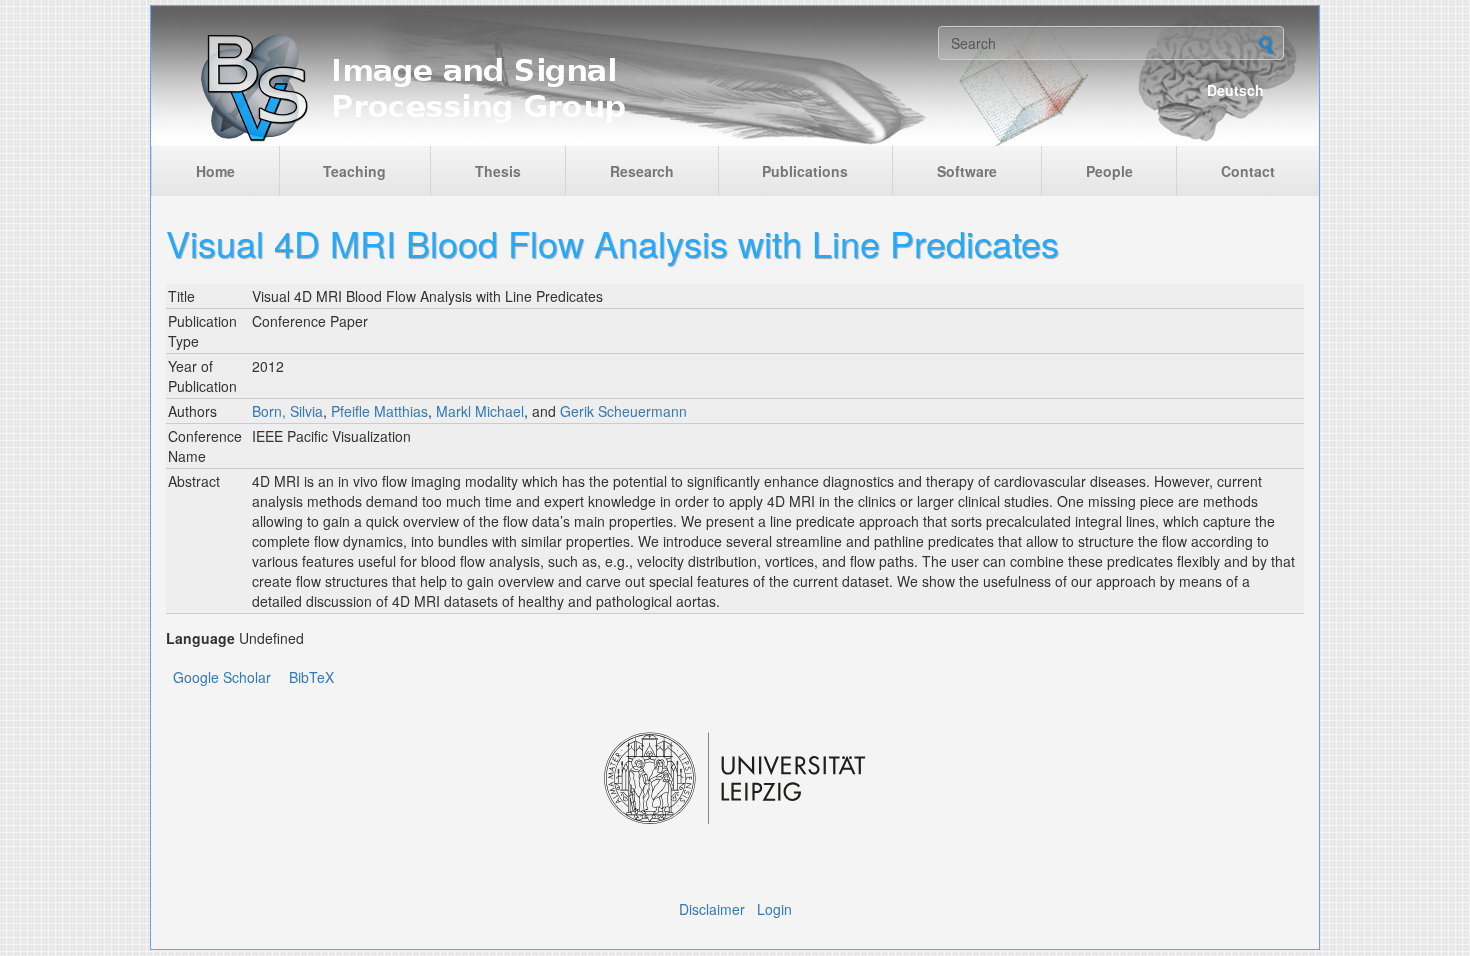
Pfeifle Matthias (379, 411)
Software (967, 171)
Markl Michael (480, 411)
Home (215, 171)
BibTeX (311, 677)
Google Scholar (222, 677)
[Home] (547, 86)
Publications (805, 171)
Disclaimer (712, 909)
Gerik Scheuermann (623, 411)
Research (642, 171)
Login (774, 909)
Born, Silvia (287, 411)
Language (200, 638)
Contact (1248, 171)
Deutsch (1235, 90)
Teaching (354, 171)
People (1109, 171)
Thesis (498, 171)
